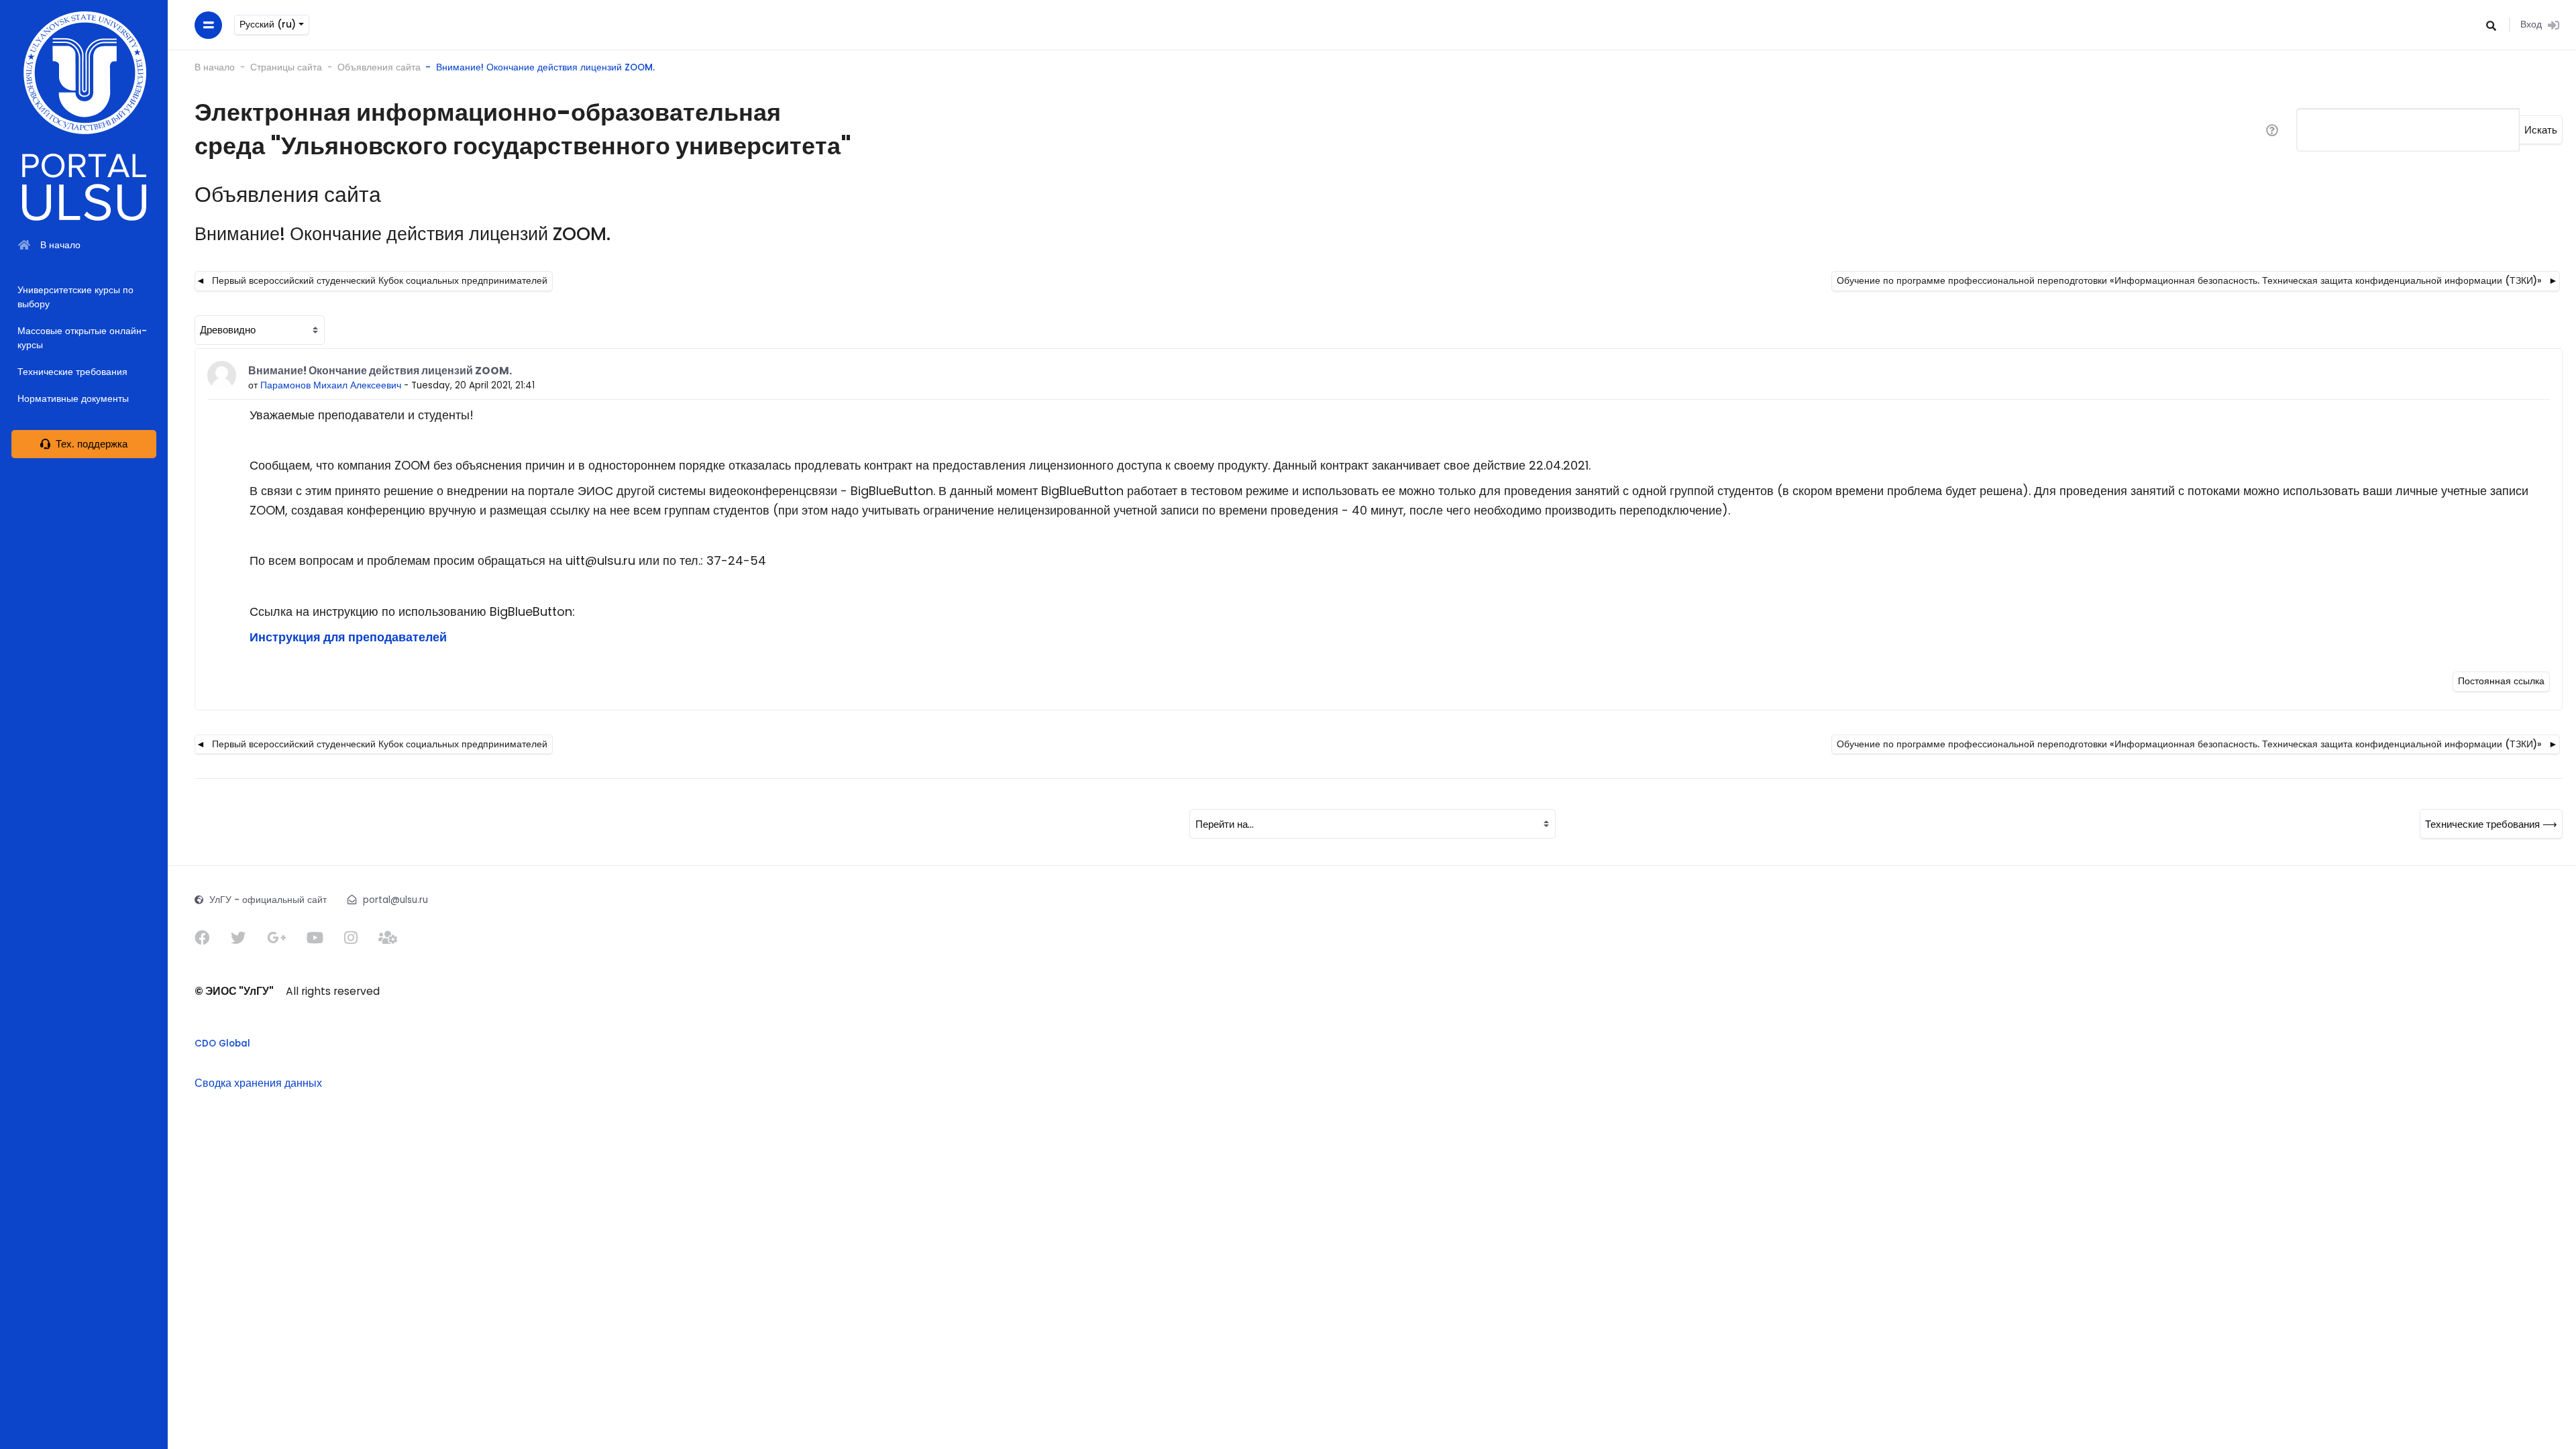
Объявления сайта (379, 67)
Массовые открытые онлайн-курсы (82, 338)
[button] (2492, 25)
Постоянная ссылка (2501, 681)
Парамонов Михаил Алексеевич (331, 385)
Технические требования (72, 372)
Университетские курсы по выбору (75, 298)
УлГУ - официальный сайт (268, 900)
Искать (2541, 130)
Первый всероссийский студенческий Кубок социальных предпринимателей (380, 281)
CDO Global (222, 1043)
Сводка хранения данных (258, 1083)
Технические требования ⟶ (2491, 824)
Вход (2531, 24)
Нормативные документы (73, 399)
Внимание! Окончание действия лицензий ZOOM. (545, 67)
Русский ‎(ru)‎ (269, 24)
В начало (215, 67)
